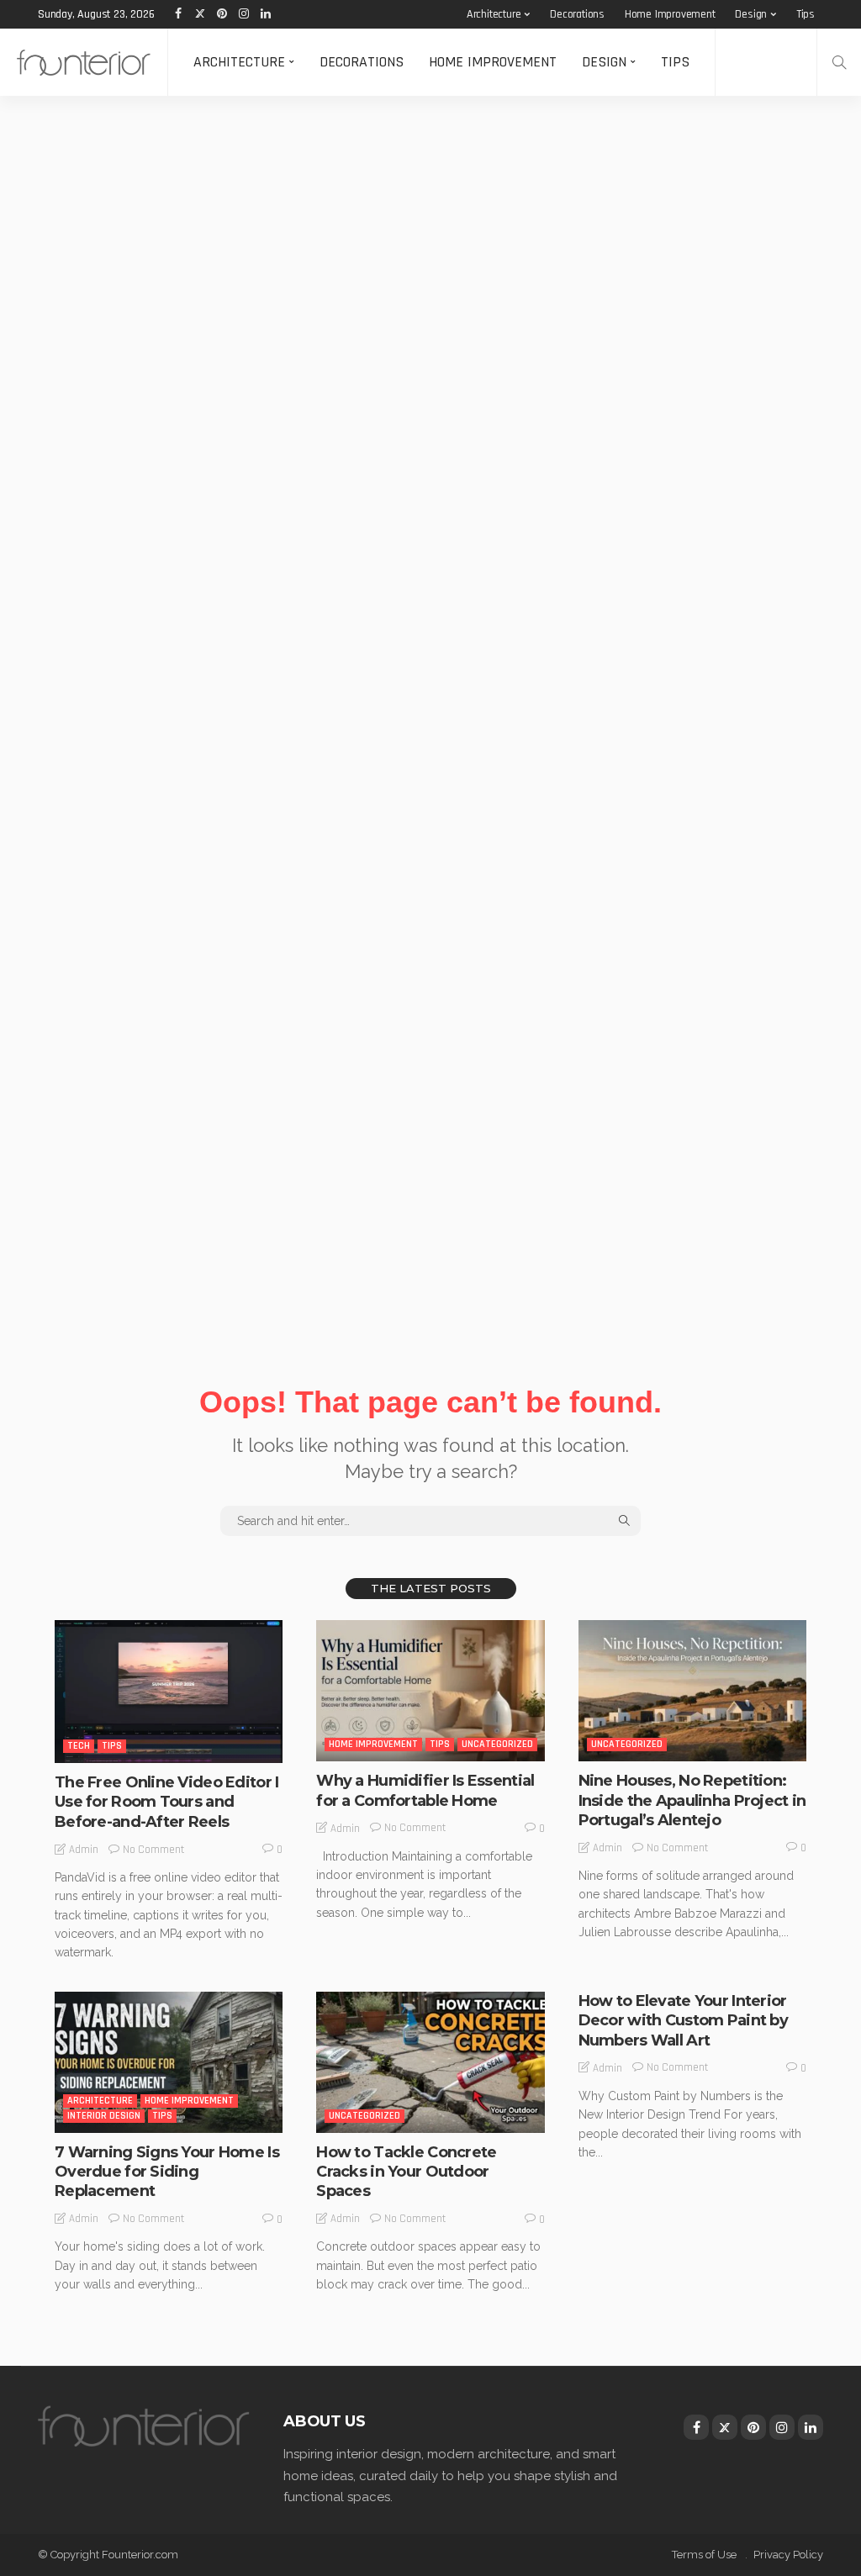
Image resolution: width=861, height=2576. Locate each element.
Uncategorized (497, 1744)
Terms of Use (704, 2555)
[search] (839, 62)
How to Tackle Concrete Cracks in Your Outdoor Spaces (406, 2172)
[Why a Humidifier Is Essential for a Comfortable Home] (430, 1691)
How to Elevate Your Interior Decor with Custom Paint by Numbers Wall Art (683, 2021)
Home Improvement (670, 14)
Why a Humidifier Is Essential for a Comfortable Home (425, 1790)
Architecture (494, 14)
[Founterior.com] (84, 62)
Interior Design (104, 2116)
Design (751, 14)
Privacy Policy (788, 2555)
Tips (806, 14)
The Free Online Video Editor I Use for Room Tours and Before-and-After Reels (166, 1802)
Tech (79, 1746)
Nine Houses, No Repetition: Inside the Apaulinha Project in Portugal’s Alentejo (692, 1800)
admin (84, 1850)
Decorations (577, 14)
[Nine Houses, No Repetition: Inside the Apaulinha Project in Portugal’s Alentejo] (692, 1691)
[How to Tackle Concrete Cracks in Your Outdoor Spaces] (430, 2062)
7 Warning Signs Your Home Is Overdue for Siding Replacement (167, 2172)
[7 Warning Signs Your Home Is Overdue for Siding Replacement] (169, 2062)
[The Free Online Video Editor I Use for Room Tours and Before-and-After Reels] (169, 1692)
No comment (153, 1850)
